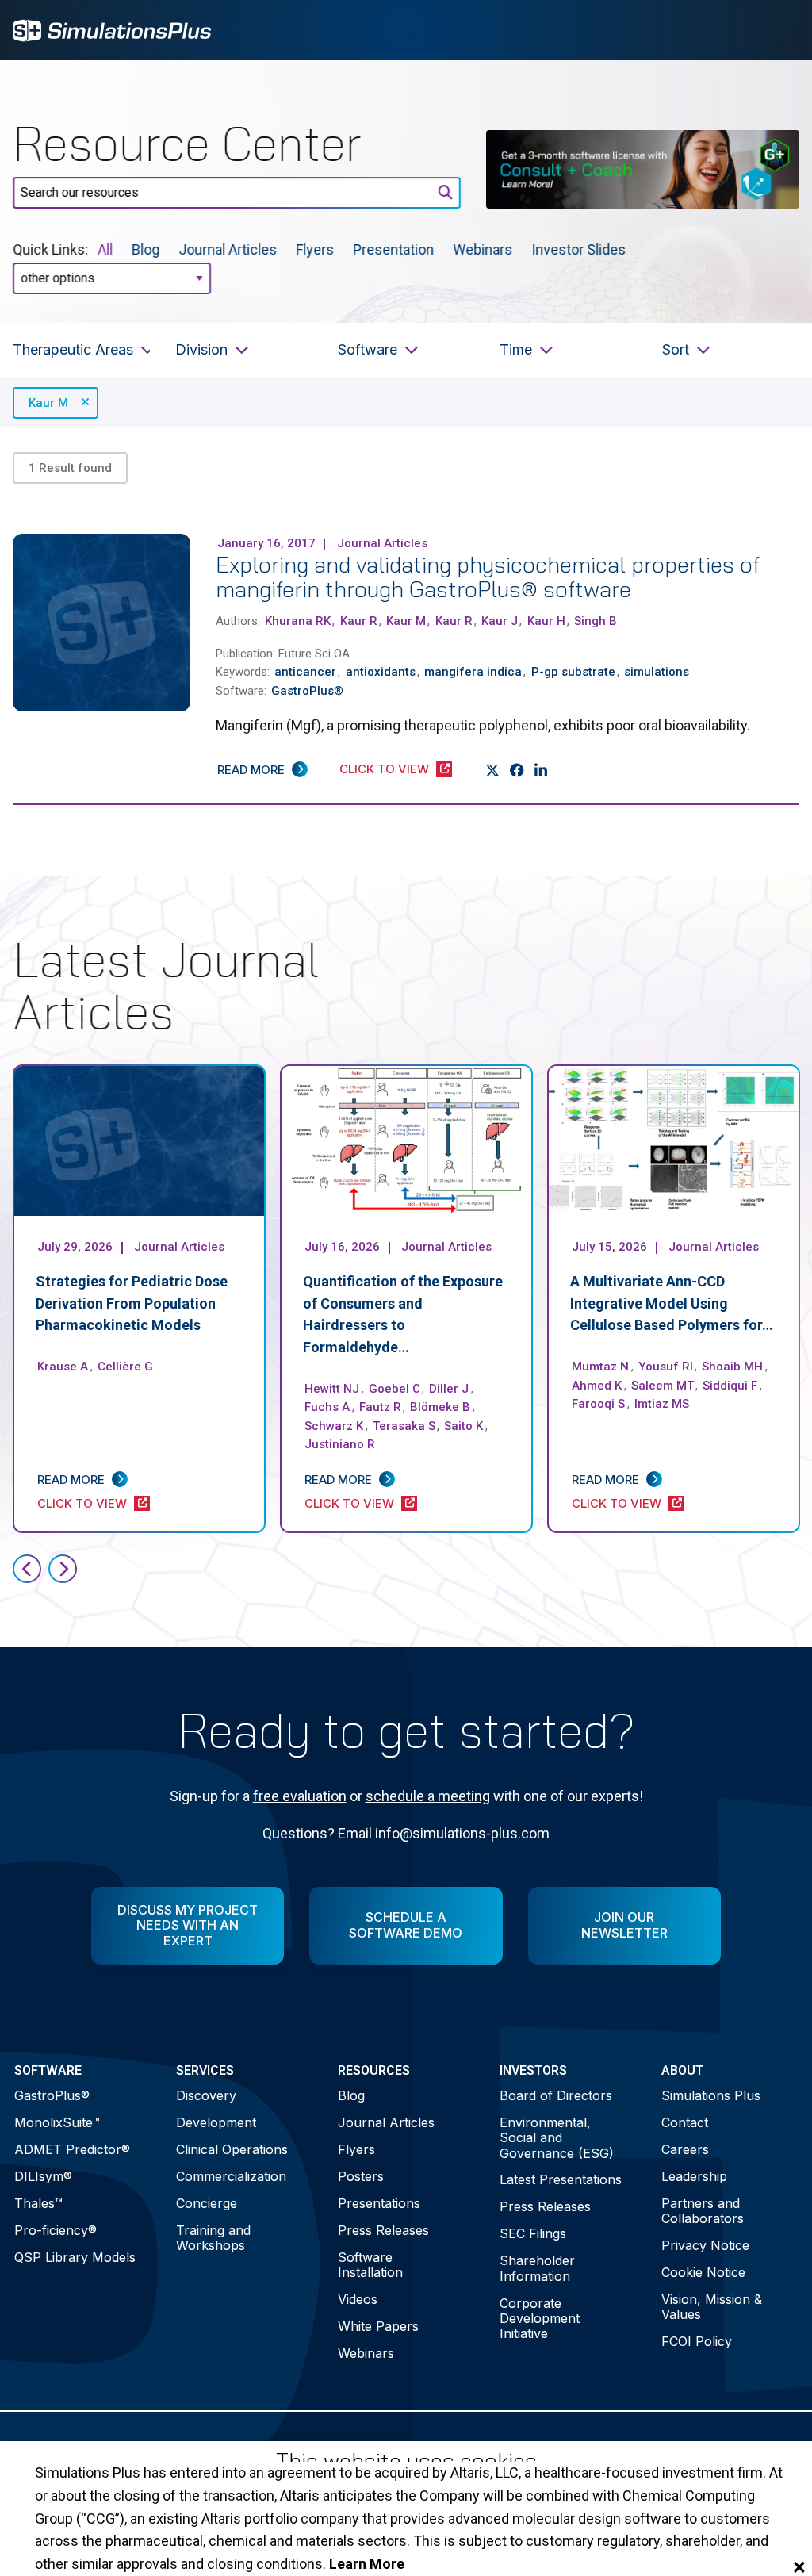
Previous (27, 1569)
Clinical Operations (232, 2149)
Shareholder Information (537, 2268)
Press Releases (383, 2230)
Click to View (384, 769)
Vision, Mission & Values (712, 2307)
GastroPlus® (52, 2095)
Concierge (207, 2203)
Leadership (694, 2176)
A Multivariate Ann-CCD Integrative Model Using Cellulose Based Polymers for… (672, 1303)
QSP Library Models (75, 2257)
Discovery (206, 2095)
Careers (685, 2149)
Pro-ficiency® (56, 2230)
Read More (251, 770)
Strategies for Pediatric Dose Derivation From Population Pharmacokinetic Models (132, 1303)
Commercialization (231, 2176)
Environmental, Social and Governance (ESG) (557, 2137)
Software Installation (370, 2265)
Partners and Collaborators (703, 2211)
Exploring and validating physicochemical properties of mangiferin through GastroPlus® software (488, 577)
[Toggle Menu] (779, 30)
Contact (685, 2122)
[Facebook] (517, 771)
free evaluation (300, 1796)
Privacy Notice (705, 2245)
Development (216, 2122)
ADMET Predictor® (72, 2149)
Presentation (393, 249)
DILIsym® (43, 2176)
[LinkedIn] (541, 771)
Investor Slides (578, 249)
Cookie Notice (703, 2272)
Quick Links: (50, 249)
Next (63, 1569)
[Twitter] (493, 771)
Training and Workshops (213, 2238)
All (105, 249)
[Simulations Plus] (112, 29)
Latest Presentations (561, 2179)
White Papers (378, 2326)
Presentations (379, 2203)
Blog (146, 249)
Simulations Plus (711, 2095)
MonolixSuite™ (57, 2122)
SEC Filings (533, 2233)
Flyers (315, 249)
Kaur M (48, 403)
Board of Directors (556, 2095)
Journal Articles (228, 249)
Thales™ (38, 2203)
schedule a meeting (428, 1796)
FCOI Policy (697, 2341)
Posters (361, 2176)
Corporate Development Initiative (540, 2318)
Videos (358, 2299)
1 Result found (70, 468)
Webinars (483, 249)
